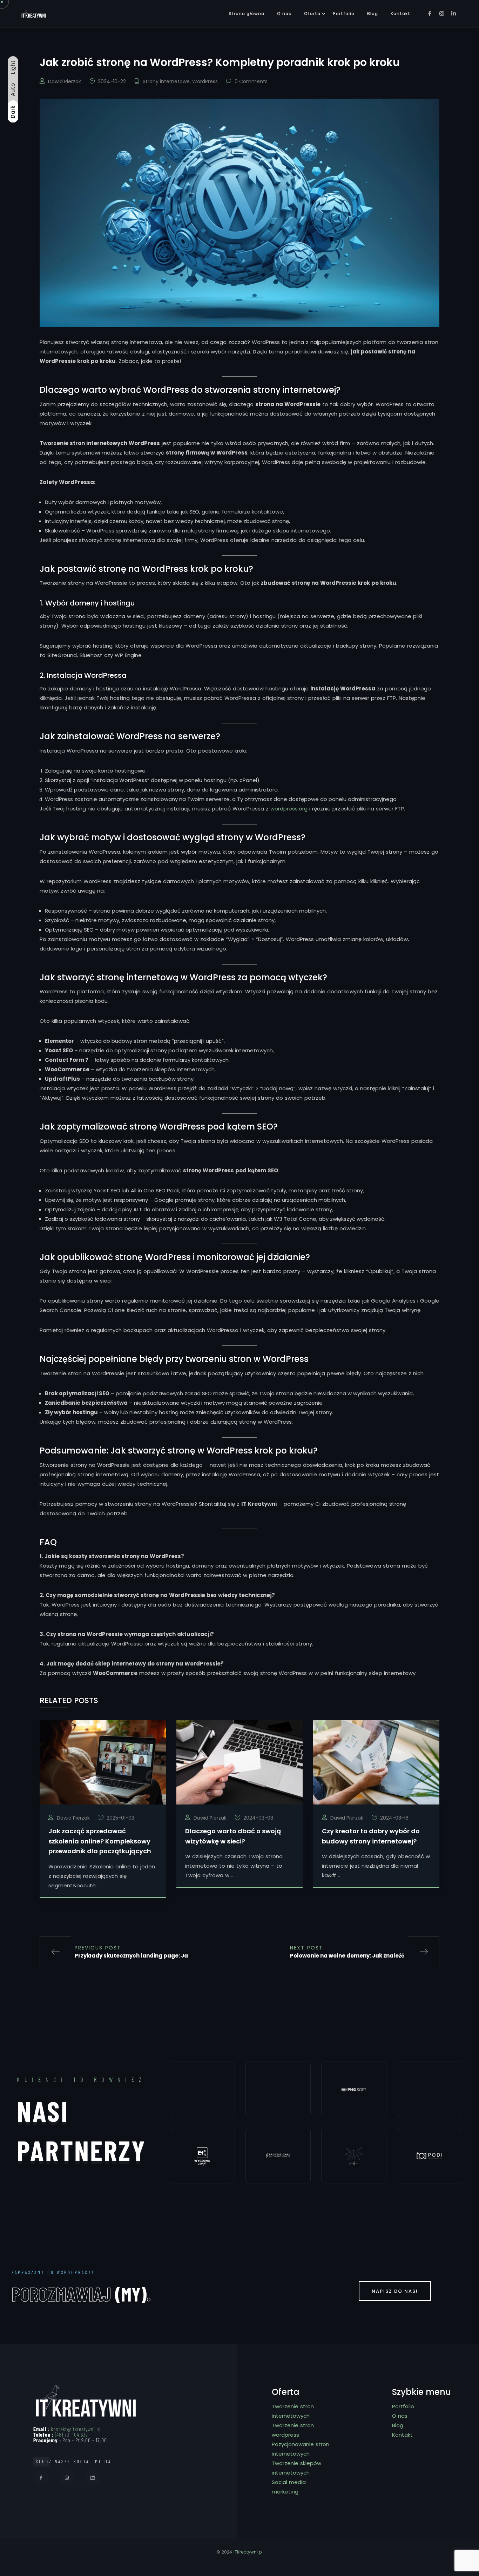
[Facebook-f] (41, 2478)
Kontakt (400, 14)
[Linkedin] (92, 2478)
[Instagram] (67, 2478)
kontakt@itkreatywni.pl (76, 2429)
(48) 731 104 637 (72, 2434)
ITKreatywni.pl (248, 2552)
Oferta (312, 14)
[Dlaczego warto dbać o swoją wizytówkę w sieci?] (239, 1762)
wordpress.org (289, 809)
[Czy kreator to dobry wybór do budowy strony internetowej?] (376, 1762)
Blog (373, 14)
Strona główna (247, 14)
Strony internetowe (166, 81)
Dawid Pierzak (65, 81)
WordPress (205, 81)
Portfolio (344, 14)
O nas (284, 14)
